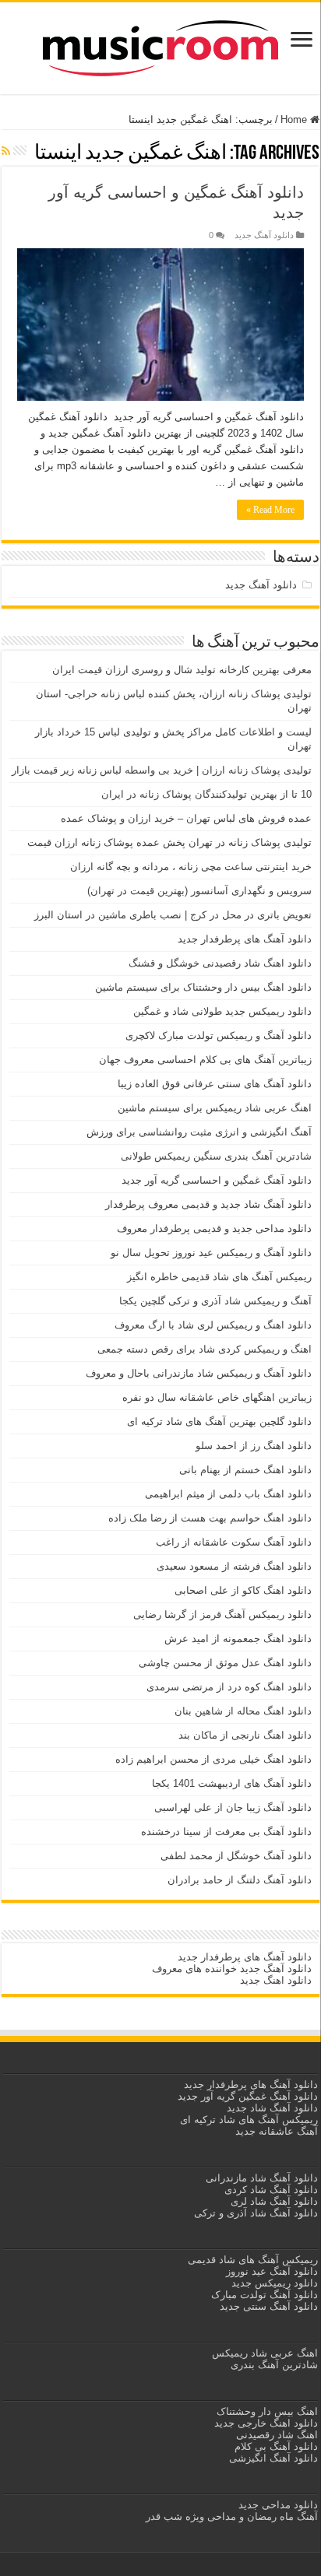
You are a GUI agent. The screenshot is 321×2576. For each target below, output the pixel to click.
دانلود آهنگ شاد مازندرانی (262, 2178)
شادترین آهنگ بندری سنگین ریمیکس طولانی (216, 1156)
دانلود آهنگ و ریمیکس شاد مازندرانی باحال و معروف (199, 1373)
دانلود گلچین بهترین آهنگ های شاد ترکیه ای (219, 1421)
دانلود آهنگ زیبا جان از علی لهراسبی (233, 1807)
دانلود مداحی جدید (278, 2505)
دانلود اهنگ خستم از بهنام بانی (245, 1470)
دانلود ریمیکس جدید (273, 2283)
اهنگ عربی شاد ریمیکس (265, 2353)
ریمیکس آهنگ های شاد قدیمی (251, 2260)
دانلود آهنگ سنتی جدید (269, 2306)
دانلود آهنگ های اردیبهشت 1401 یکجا (232, 1783)
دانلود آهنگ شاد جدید (272, 2108)
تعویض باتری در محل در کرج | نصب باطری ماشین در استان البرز (173, 915)
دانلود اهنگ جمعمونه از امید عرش (238, 1639)
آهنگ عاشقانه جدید (277, 2131)
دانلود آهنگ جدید (264, 235)
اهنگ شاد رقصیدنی (275, 2435)
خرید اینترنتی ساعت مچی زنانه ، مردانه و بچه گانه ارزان (191, 867)
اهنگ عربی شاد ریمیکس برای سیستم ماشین (215, 1108)
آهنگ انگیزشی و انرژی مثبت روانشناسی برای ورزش (199, 1132)
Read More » (270, 510)
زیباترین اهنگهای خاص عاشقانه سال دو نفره (217, 1397)
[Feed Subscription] (6, 151)
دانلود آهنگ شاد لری (274, 2201)
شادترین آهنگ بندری (274, 2365)
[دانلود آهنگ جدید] (160, 45)
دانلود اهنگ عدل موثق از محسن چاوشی (225, 1663)
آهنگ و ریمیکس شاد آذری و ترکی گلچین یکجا (215, 1301)
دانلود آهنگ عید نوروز (270, 2271)
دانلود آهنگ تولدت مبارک (265, 2295)
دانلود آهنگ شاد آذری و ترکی (256, 2213)
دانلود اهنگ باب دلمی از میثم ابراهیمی (228, 1494)
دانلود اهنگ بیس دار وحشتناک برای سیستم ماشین (203, 987)
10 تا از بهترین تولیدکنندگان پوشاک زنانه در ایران (206, 794)
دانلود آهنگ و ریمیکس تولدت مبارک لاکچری (219, 1035)
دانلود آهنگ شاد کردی (271, 2190)
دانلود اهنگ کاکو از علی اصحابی (243, 1590)
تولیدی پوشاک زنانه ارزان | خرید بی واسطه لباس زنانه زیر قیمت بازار (162, 770)
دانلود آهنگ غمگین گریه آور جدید (248, 2096)
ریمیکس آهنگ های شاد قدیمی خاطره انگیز (219, 1277)
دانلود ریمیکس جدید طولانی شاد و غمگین (222, 1011)
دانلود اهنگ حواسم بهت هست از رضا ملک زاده (210, 1518)
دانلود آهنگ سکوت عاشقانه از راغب (234, 1542)
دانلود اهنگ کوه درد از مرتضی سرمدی (229, 1687)
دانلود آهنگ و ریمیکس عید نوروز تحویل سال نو (211, 1253)
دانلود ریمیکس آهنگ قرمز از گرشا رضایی (222, 1614)
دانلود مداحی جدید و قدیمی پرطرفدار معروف (214, 1228)
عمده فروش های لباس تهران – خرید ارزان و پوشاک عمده (186, 818)
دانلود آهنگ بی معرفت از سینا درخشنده (226, 1832)
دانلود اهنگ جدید (276, 1980)
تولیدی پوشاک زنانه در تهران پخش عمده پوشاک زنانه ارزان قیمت (169, 842)
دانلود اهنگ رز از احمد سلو (254, 1446)
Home (295, 119)
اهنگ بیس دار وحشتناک (266, 2411)
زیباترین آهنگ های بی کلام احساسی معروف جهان (205, 1060)
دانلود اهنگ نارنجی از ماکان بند (245, 1735)
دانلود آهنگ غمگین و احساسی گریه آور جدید (217, 1180)
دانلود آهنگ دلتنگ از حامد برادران (240, 1880)
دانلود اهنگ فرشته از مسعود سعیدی (234, 1566)
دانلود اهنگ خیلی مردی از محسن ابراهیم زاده (213, 1759)
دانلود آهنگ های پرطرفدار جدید (245, 939)
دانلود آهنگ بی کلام (276, 2446)
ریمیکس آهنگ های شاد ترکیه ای (247, 2120)
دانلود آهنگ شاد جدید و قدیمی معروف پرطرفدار (208, 1204)
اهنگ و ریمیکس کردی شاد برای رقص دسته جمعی (205, 1349)
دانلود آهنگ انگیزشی (273, 2458)
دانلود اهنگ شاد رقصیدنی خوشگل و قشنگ (220, 963)
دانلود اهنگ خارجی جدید (265, 2423)
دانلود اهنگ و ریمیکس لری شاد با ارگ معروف (213, 1325)
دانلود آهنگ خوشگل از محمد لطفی (236, 1856)
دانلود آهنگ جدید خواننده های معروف (230, 1969)
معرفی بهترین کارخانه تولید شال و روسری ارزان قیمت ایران (182, 670)
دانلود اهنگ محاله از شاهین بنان (243, 1711)
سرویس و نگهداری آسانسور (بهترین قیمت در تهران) (199, 891)
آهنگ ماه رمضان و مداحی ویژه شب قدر (232, 2516)
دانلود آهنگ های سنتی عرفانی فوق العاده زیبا (215, 1084)
